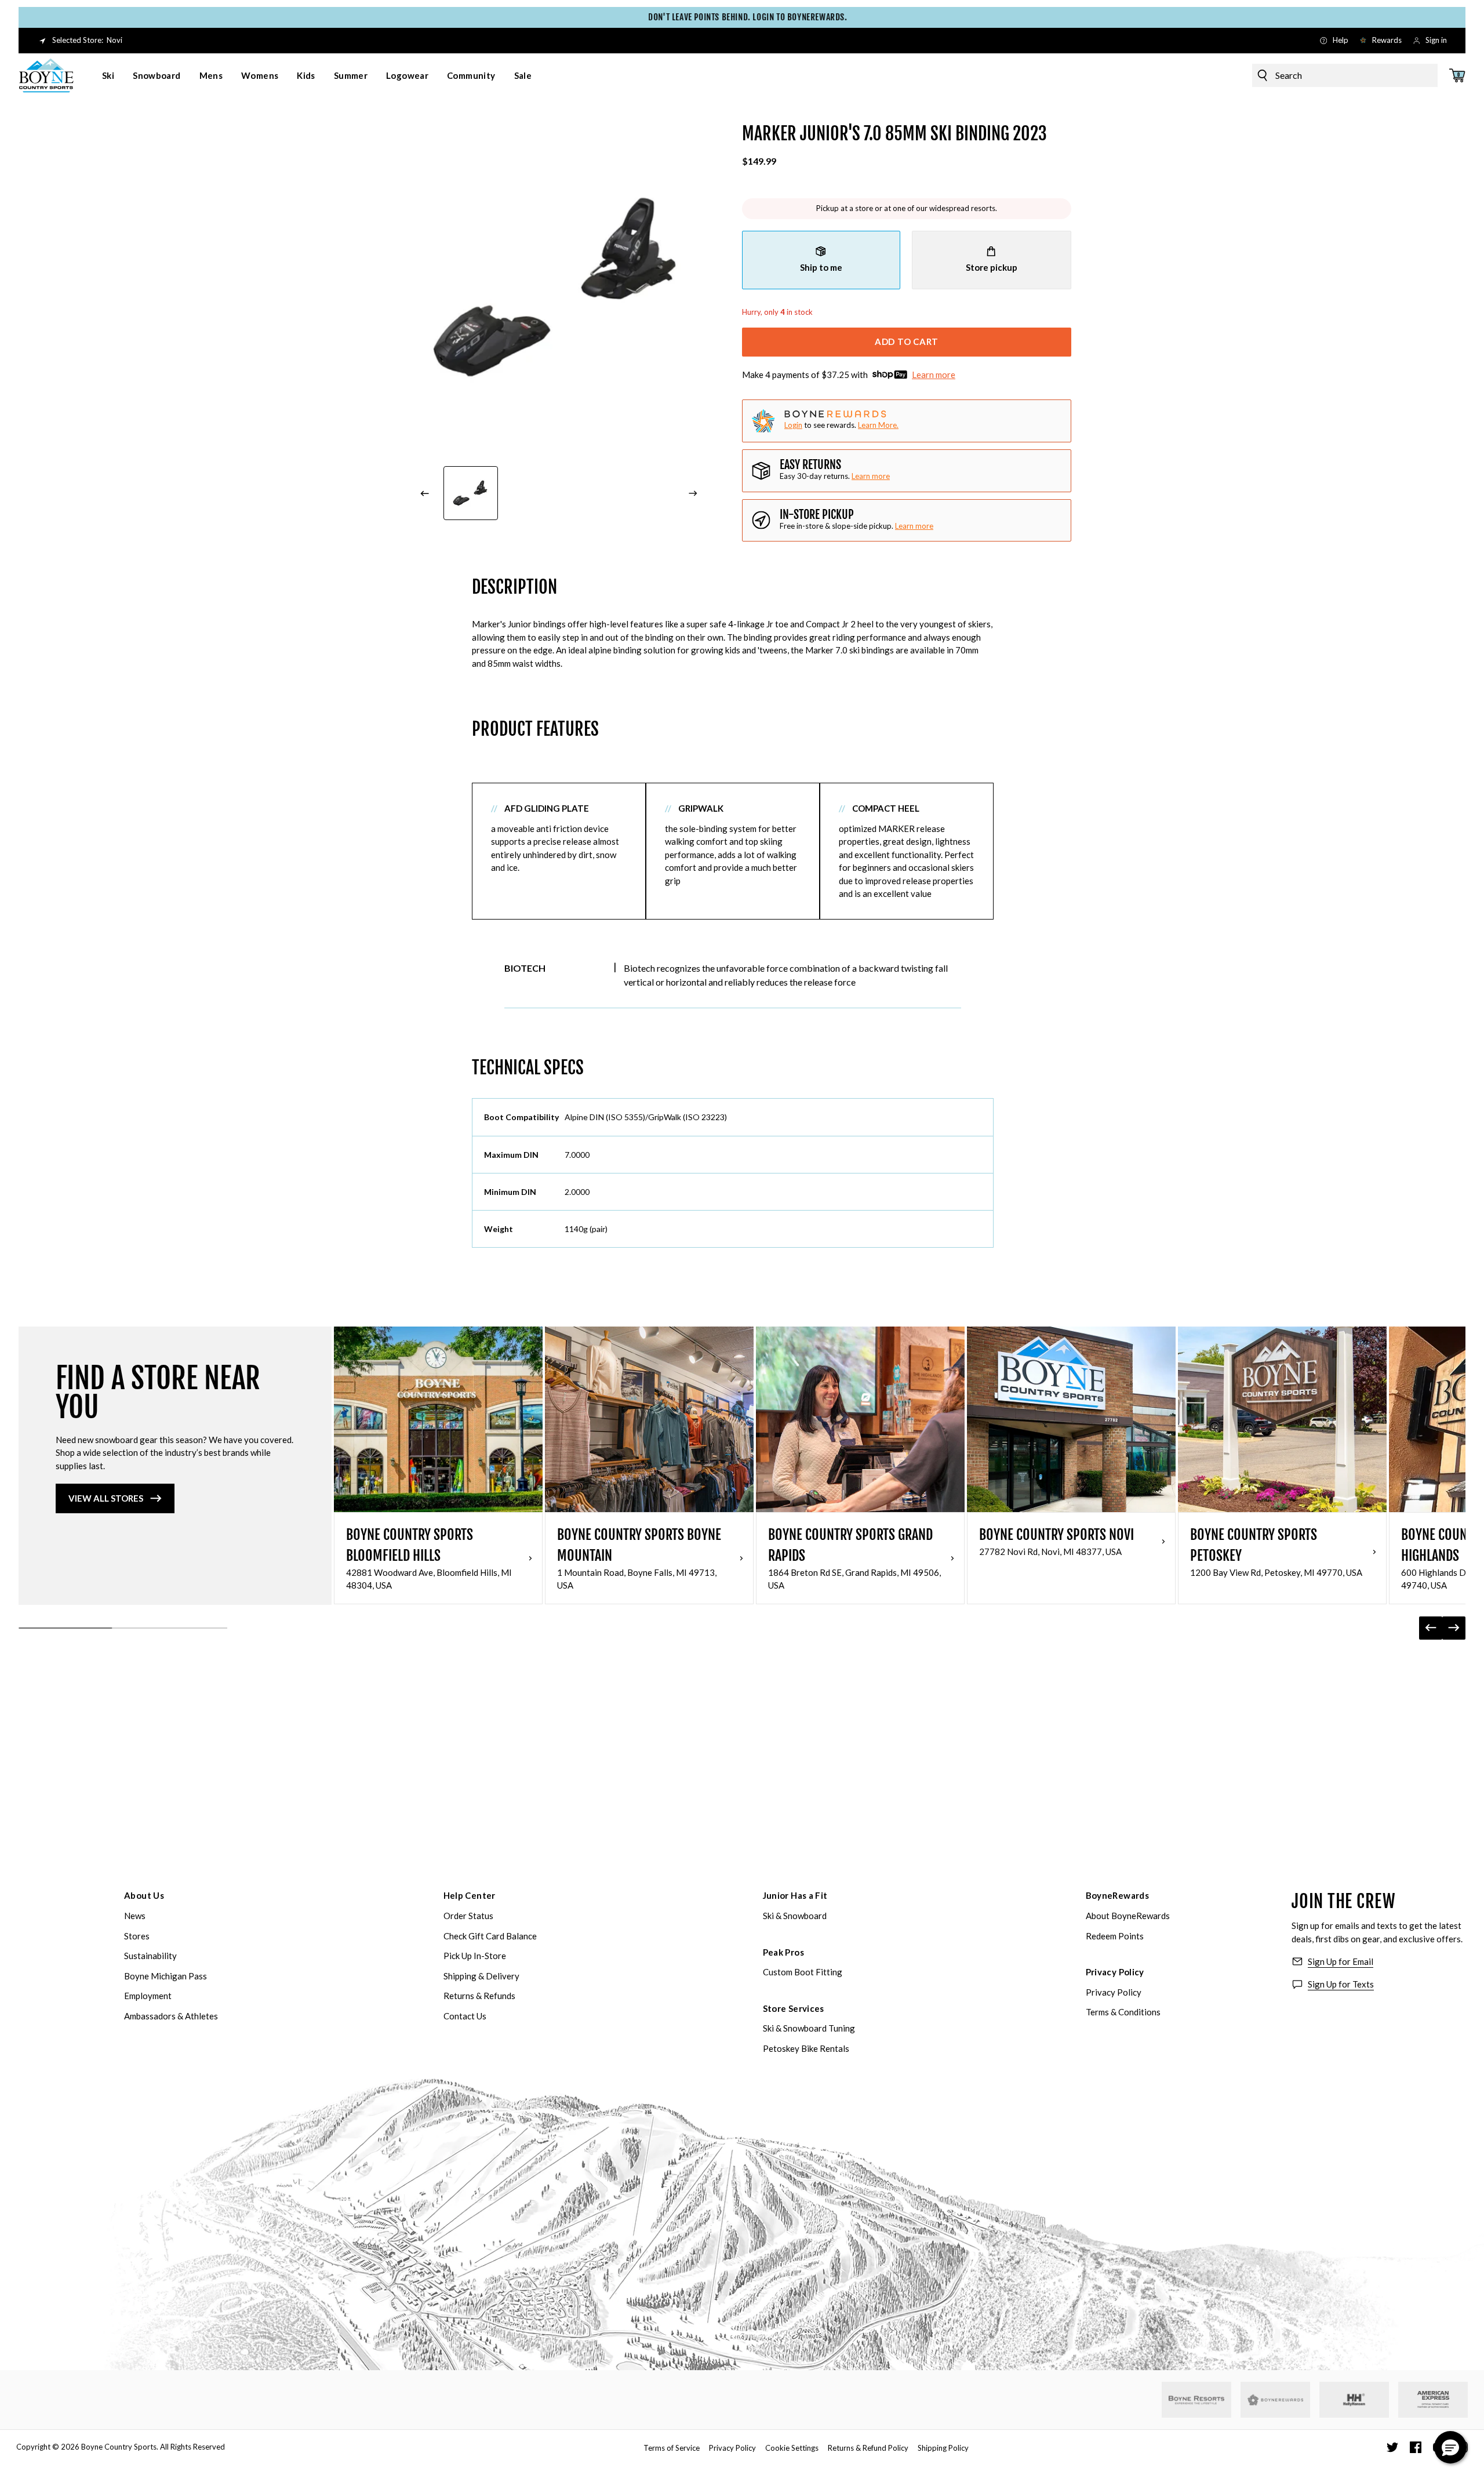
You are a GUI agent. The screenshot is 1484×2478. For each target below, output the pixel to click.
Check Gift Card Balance (490, 1936)
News (135, 1916)
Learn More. (878, 425)
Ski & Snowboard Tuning (809, 2028)
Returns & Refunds (479, 1996)
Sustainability (150, 1956)
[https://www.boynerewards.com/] (1275, 2400)
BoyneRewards (1118, 1895)
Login (793, 425)
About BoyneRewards (1128, 1916)
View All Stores (106, 1498)
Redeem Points (1115, 1936)
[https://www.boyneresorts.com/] (1196, 2400)
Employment (148, 1996)
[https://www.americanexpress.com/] (1433, 2400)
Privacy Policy (1115, 1972)
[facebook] (1416, 2447)
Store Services (794, 2008)
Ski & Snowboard (795, 1916)
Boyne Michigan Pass (166, 1976)
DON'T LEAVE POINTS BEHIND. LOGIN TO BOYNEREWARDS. (742, 17)
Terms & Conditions (1123, 2012)
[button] (1450, 2447)
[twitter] (1392, 2447)
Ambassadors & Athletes (171, 2016)
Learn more (934, 375)
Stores (137, 1936)
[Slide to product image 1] (471, 493)
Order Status (468, 1916)
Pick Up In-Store (475, 1956)
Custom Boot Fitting (803, 1972)
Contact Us (465, 2016)
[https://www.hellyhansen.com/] (1354, 2400)
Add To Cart (907, 341)
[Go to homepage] (46, 75)
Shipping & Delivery (481, 1976)
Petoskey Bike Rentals (806, 2048)
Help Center (470, 1895)
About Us (144, 1895)
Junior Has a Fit (795, 1895)
